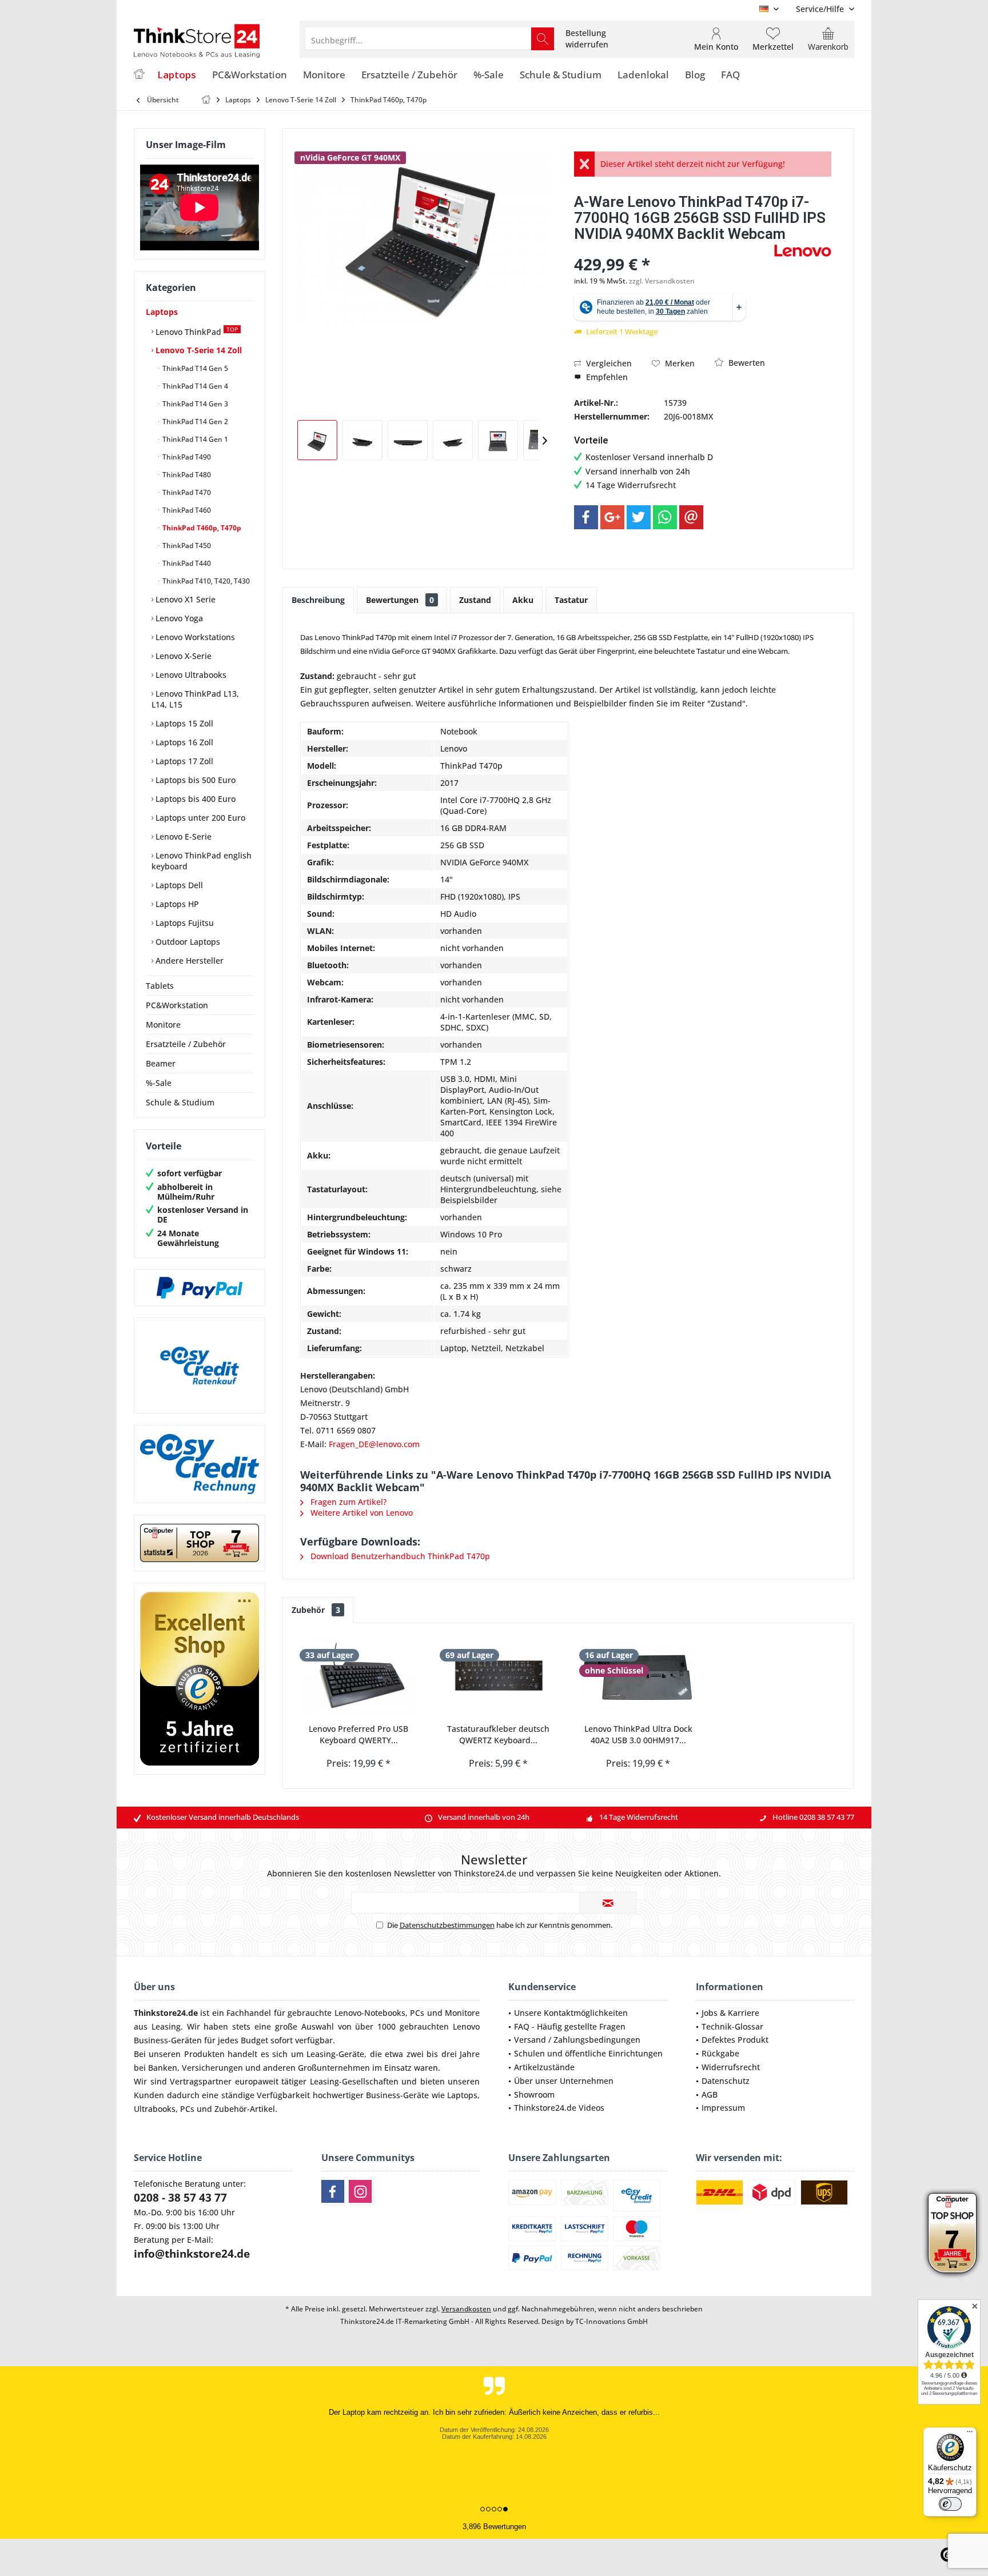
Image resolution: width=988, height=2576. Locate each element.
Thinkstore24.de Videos (559, 2108)
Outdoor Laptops (187, 942)
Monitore (163, 1025)
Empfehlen (606, 377)
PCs (417, 2013)
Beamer (161, 1063)
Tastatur (571, 600)
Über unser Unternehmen (564, 2081)
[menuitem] (821, 9)
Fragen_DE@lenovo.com (374, 1444)
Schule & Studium (180, 1102)
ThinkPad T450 (186, 546)
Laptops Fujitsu (184, 923)
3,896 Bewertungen (494, 2527)
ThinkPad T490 (186, 457)
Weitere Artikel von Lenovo (360, 1513)
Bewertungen (400, 600)
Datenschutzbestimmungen (447, 1925)
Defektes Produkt (735, 2040)
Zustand (475, 600)
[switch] (950, 2504)
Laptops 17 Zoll (183, 761)
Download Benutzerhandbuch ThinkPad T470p (399, 1556)
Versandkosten (466, 2309)
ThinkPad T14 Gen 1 (194, 439)
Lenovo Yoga (178, 618)
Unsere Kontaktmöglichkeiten (571, 2013)
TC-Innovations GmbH (611, 2321)
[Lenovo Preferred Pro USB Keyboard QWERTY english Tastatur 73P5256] (359, 1678)
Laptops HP (176, 904)
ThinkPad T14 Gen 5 (194, 368)
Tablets (160, 986)
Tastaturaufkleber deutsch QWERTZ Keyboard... (498, 1734)
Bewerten (746, 363)
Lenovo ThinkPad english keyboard (202, 861)
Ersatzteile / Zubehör (186, 1044)
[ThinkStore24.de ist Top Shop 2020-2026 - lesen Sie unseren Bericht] (952, 2233)
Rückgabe (720, 2053)
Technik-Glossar (732, 2026)
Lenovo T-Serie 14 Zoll (198, 350)
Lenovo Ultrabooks (190, 675)
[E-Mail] (691, 517)
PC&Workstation (177, 1005)
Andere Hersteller (188, 960)
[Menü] (970, 2434)
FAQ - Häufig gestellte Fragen (570, 2026)
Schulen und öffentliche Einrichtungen (588, 2053)
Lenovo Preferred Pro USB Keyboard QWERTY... (358, 1734)
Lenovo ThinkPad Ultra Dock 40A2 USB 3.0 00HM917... (638, 1734)
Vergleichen (608, 363)
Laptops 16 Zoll (183, 742)
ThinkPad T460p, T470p (201, 528)
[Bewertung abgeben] (673, 249)
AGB (710, 2094)
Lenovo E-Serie (182, 836)
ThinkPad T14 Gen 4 (194, 386)
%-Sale (159, 1083)
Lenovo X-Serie (182, 656)
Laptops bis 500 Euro (194, 780)
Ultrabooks (155, 2109)
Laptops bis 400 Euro (194, 799)
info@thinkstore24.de (192, 2254)
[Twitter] (639, 517)
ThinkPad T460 (186, 510)
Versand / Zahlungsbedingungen (577, 2040)
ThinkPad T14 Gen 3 (194, 404)
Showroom (534, 2094)
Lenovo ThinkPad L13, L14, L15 (195, 699)
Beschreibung (318, 600)
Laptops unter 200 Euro (199, 818)
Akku (523, 600)
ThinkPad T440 (186, 563)
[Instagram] (360, 2191)
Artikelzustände (544, 2067)
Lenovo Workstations (194, 637)
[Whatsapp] (665, 517)
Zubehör (316, 1610)
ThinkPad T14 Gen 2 (194, 422)
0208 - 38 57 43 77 (180, 2198)
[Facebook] (586, 517)
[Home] (139, 75)
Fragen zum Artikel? (347, 1502)
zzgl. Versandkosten (662, 281)
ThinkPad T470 (186, 492)
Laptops (162, 312)
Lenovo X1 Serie (184, 599)
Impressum (723, 2108)
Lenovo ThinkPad (196, 331)
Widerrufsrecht (731, 2067)
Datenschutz (726, 2081)
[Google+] (612, 517)
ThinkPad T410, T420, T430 (205, 581)
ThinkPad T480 (186, 475)
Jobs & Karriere (730, 2013)
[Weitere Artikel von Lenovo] (803, 251)
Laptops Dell (178, 885)
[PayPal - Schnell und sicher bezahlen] (200, 1288)
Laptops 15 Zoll (183, 723)
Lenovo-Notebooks (370, 2013)
